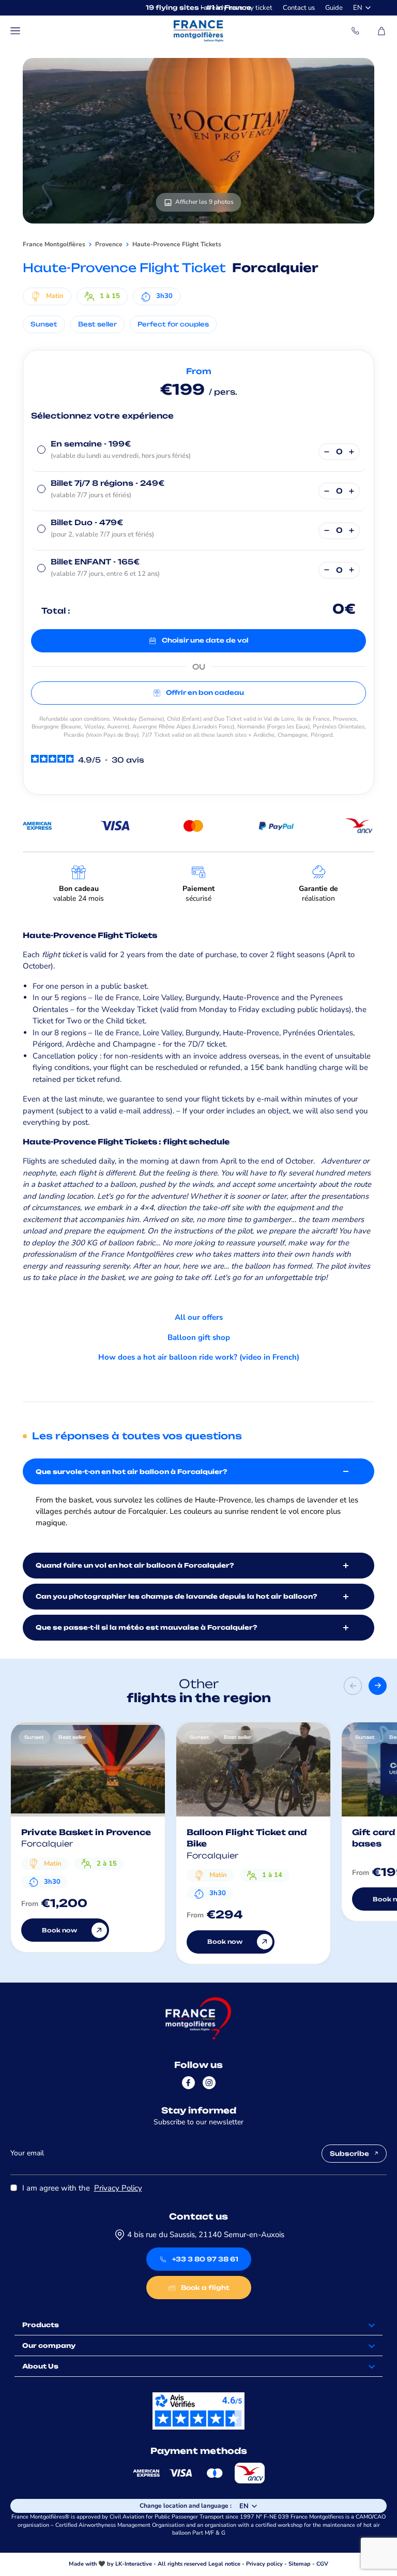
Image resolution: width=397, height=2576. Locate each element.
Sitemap (300, 2564)
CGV (322, 2564)
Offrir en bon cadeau (205, 693)
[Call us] (356, 31)
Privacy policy (264, 2564)
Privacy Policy (118, 2188)
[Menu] (16, 31)
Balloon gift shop (199, 1337)
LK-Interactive (134, 2564)
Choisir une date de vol (205, 640)
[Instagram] (209, 2083)
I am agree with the (82, 2188)
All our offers (199, 1317)
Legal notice (224, 2564)
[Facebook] (188, 2083)
